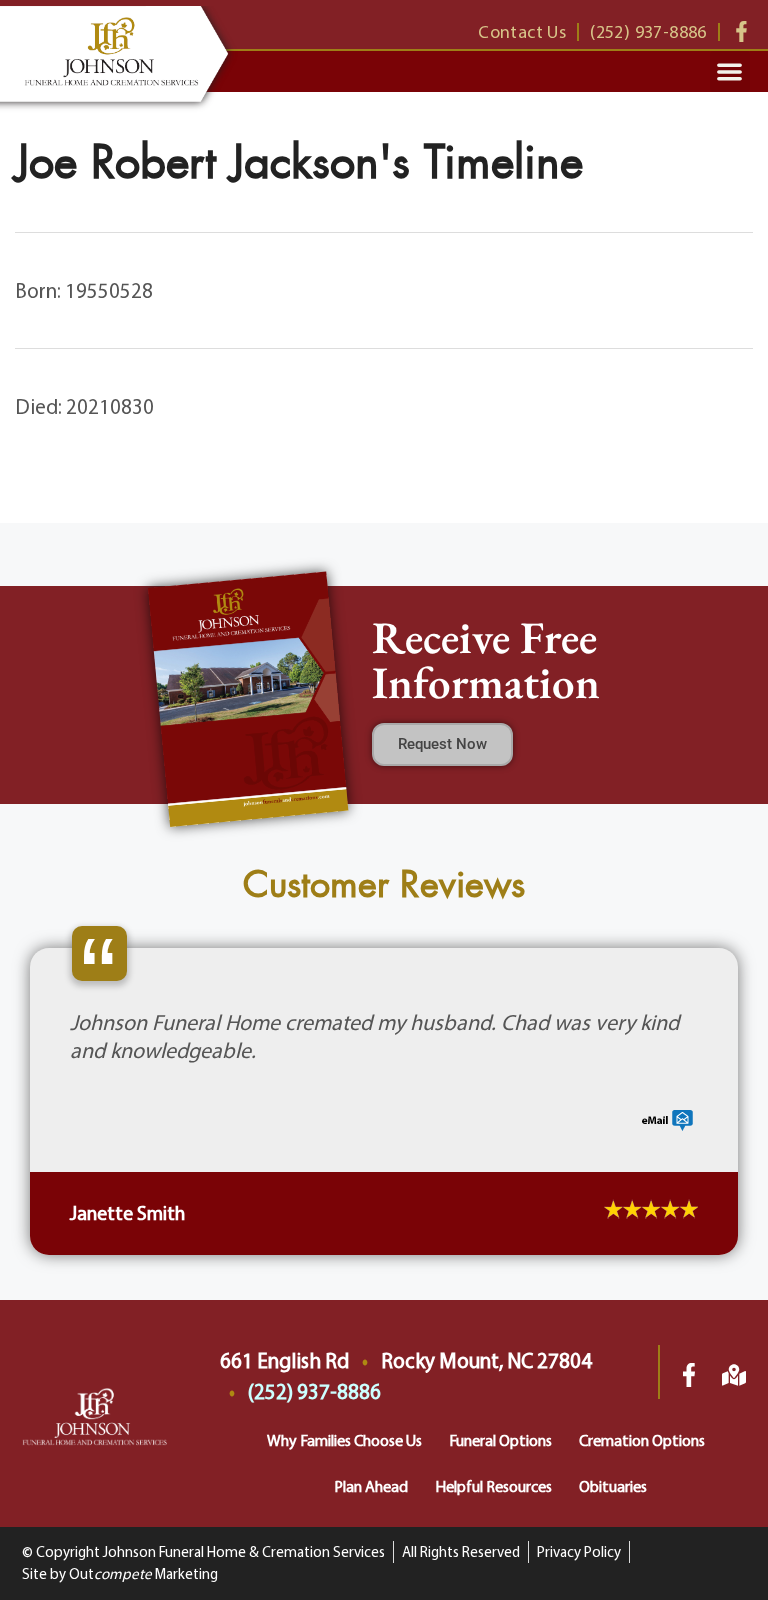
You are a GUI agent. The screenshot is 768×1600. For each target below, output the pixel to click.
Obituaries (613, 1486)
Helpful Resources (493, 1486)
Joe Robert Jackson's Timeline (299, 162)
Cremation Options (642, 1440)
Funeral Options (500, 1440)
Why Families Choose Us (344, 1440)
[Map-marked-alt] (734, 1375)
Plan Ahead (371, 1486)
